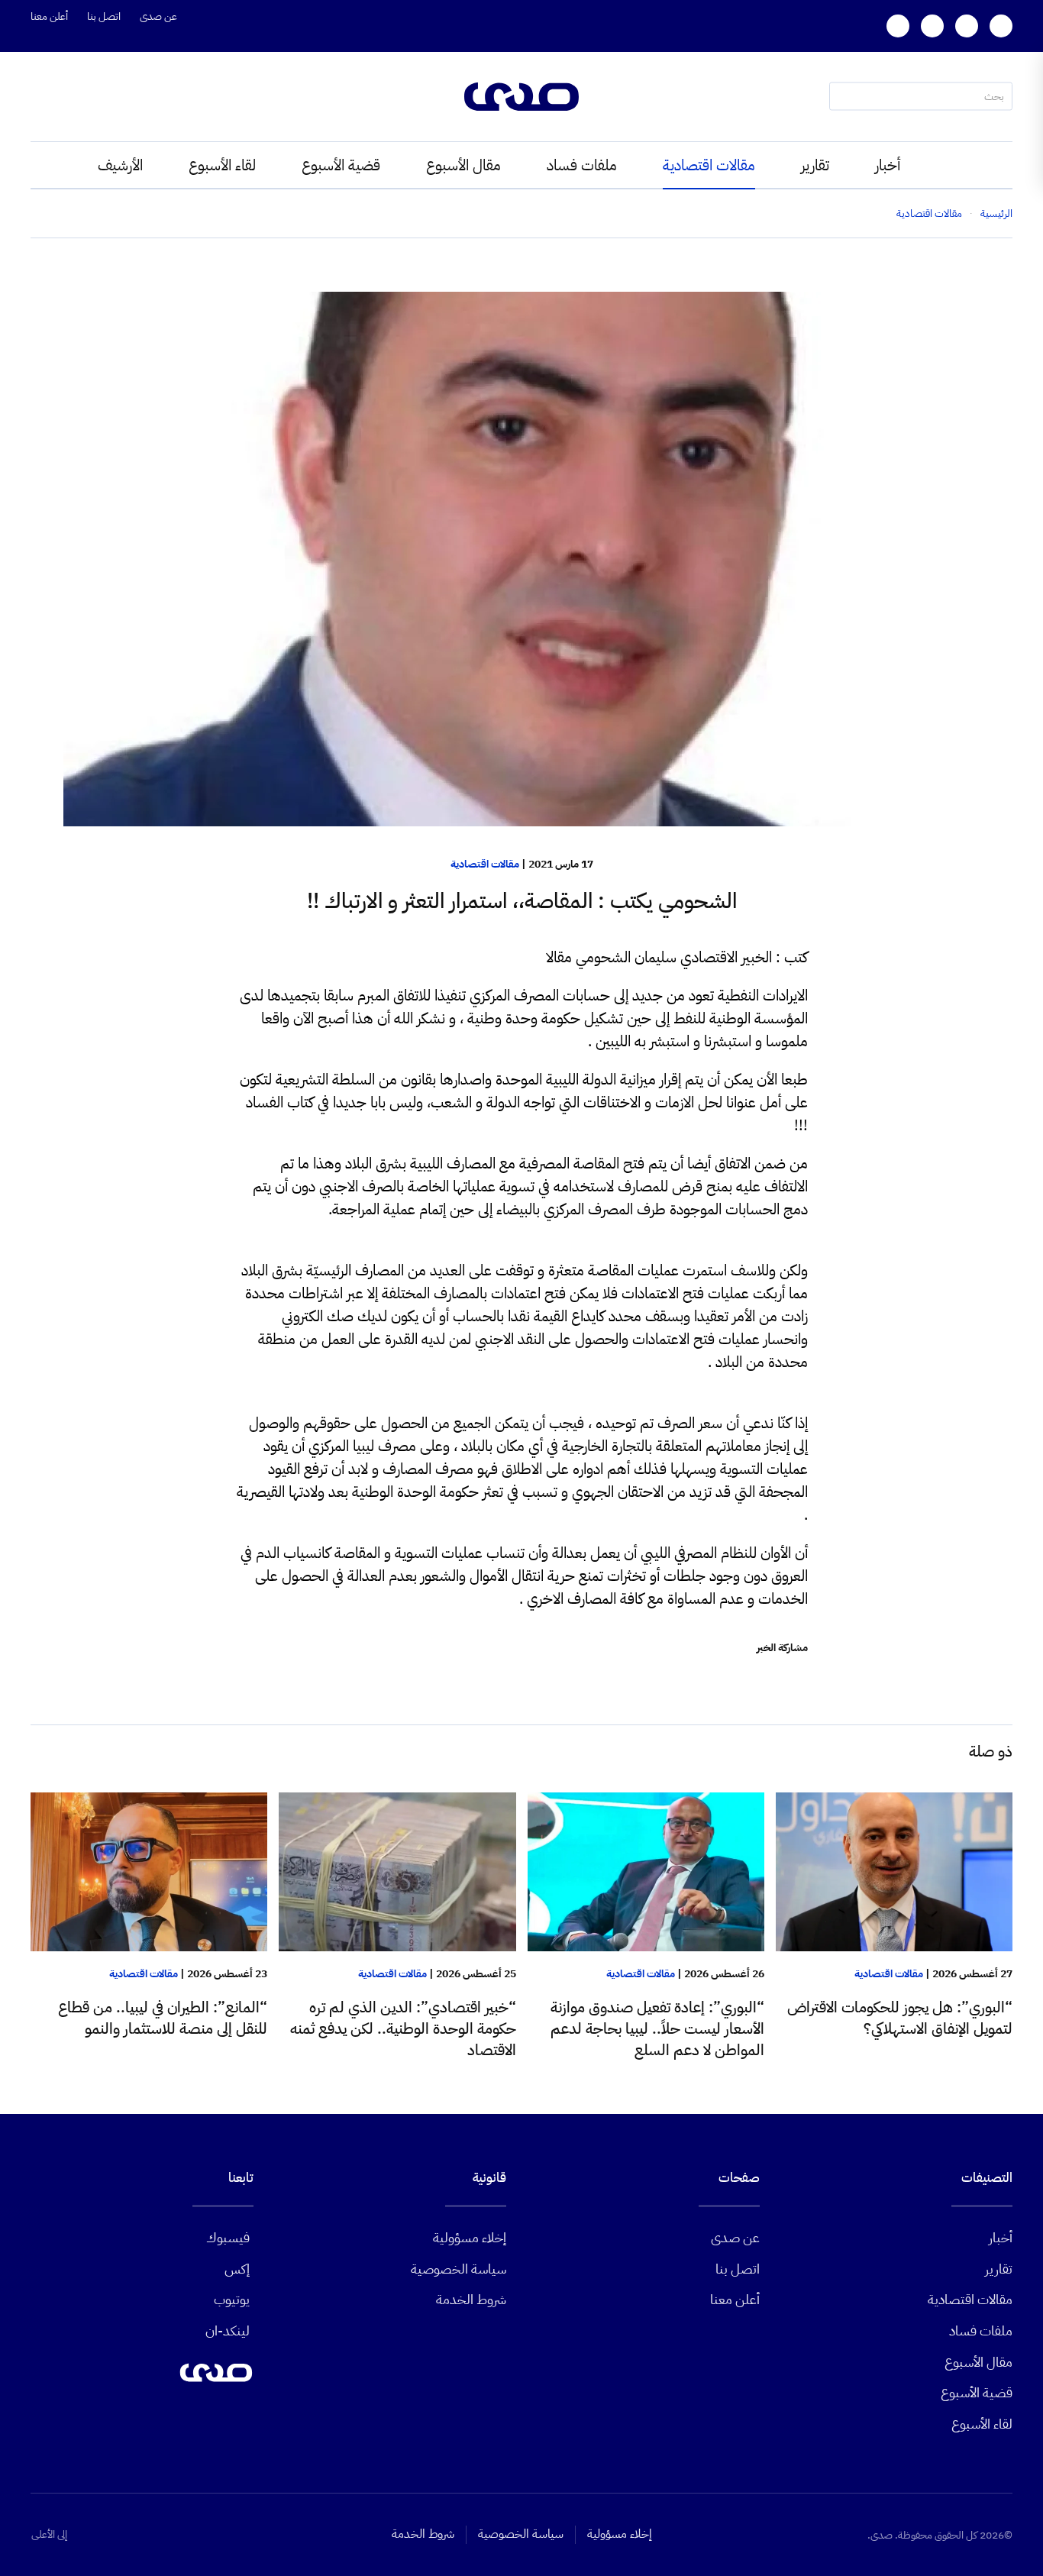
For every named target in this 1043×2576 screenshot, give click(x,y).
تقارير (815, 165)
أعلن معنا (49, 16)
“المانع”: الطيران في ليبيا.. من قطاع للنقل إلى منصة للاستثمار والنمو (163, 2018)
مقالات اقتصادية (709, 165)
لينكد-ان (228, 2330)
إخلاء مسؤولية (470, 2237)
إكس (237, 2269)
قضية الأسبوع (341, 165)
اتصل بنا (104, 16)
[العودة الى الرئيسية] (521, 97)
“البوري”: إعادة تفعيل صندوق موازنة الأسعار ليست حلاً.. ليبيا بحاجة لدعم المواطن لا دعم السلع (657, 2028)
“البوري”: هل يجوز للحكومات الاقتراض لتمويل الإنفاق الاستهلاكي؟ (900, 2018)
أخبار (888, 165)
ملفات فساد (582, 165)
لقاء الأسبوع (222, 165)
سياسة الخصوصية (459, 2269)
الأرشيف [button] (120, 165)
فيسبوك (228, 2237)
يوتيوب (232, 2299)
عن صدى (158, 16)
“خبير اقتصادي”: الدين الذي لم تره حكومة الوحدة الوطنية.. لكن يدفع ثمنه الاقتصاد (403, 2028)
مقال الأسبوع (463, 165)
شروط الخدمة (471, 2299)
